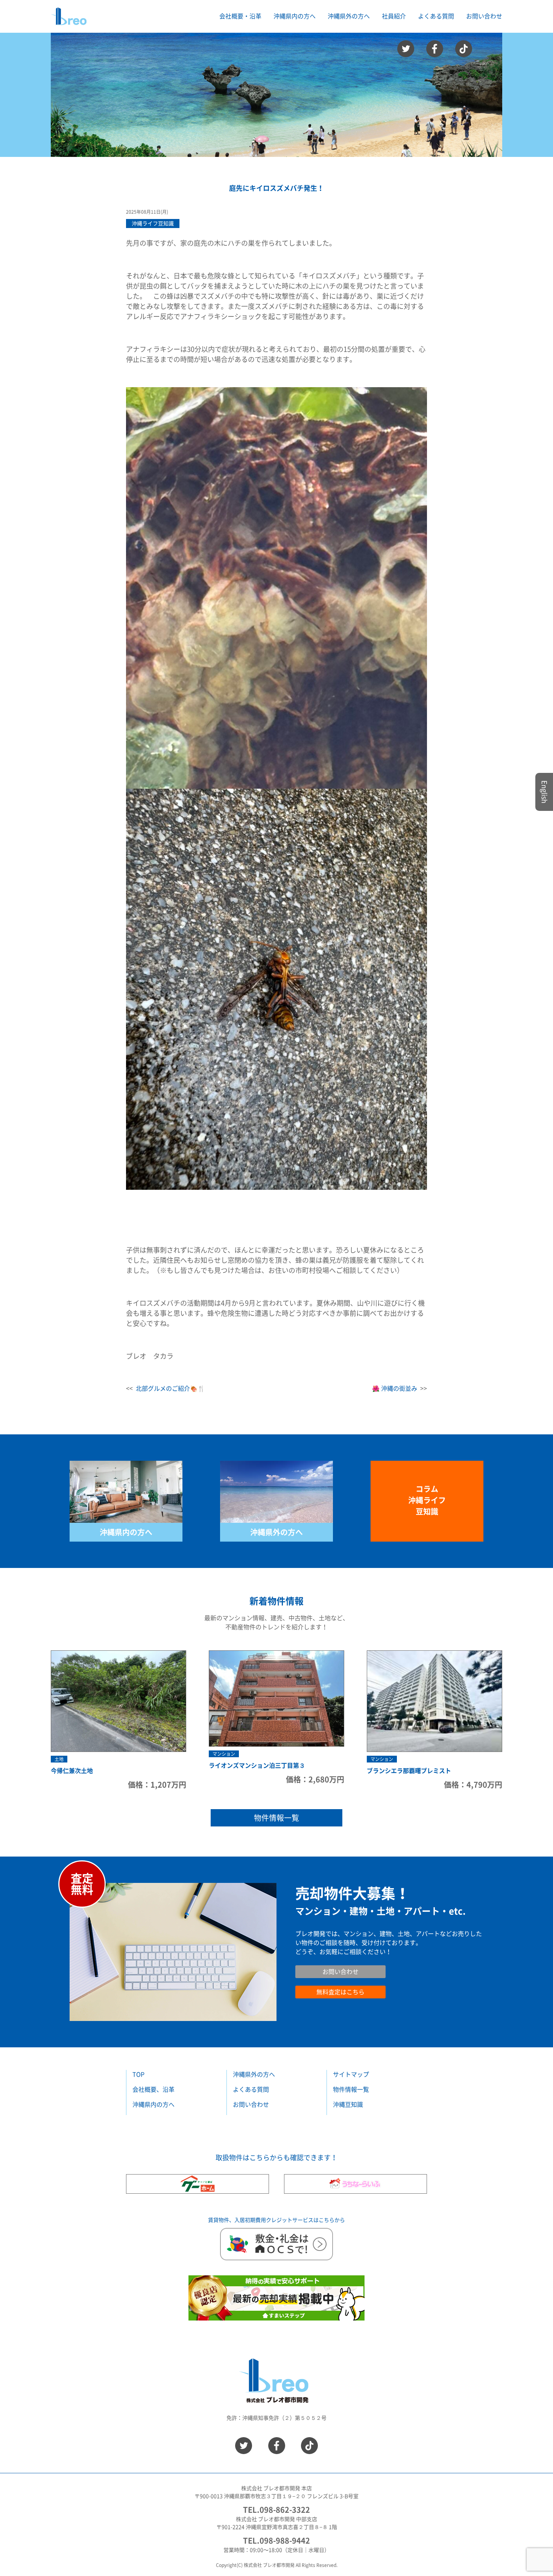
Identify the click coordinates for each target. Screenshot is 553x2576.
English (544, 792)
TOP (138, 2074)
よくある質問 (436, 16)
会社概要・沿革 (240, 16)
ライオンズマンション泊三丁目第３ (257, 1765)
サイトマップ (351, 2074)
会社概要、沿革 (153, 2089)
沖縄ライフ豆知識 (153, 224)
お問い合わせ (484, 16)
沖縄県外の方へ (276, 1532)
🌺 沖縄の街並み (395, 1388)
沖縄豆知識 (348, 2105)
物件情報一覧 (276, 1818)
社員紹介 (394, 16)
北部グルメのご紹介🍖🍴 (170, 1388)
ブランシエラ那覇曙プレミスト (409, 1771)
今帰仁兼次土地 (72, 1771)
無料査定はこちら (340, 1992)
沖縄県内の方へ (126, 1532)
